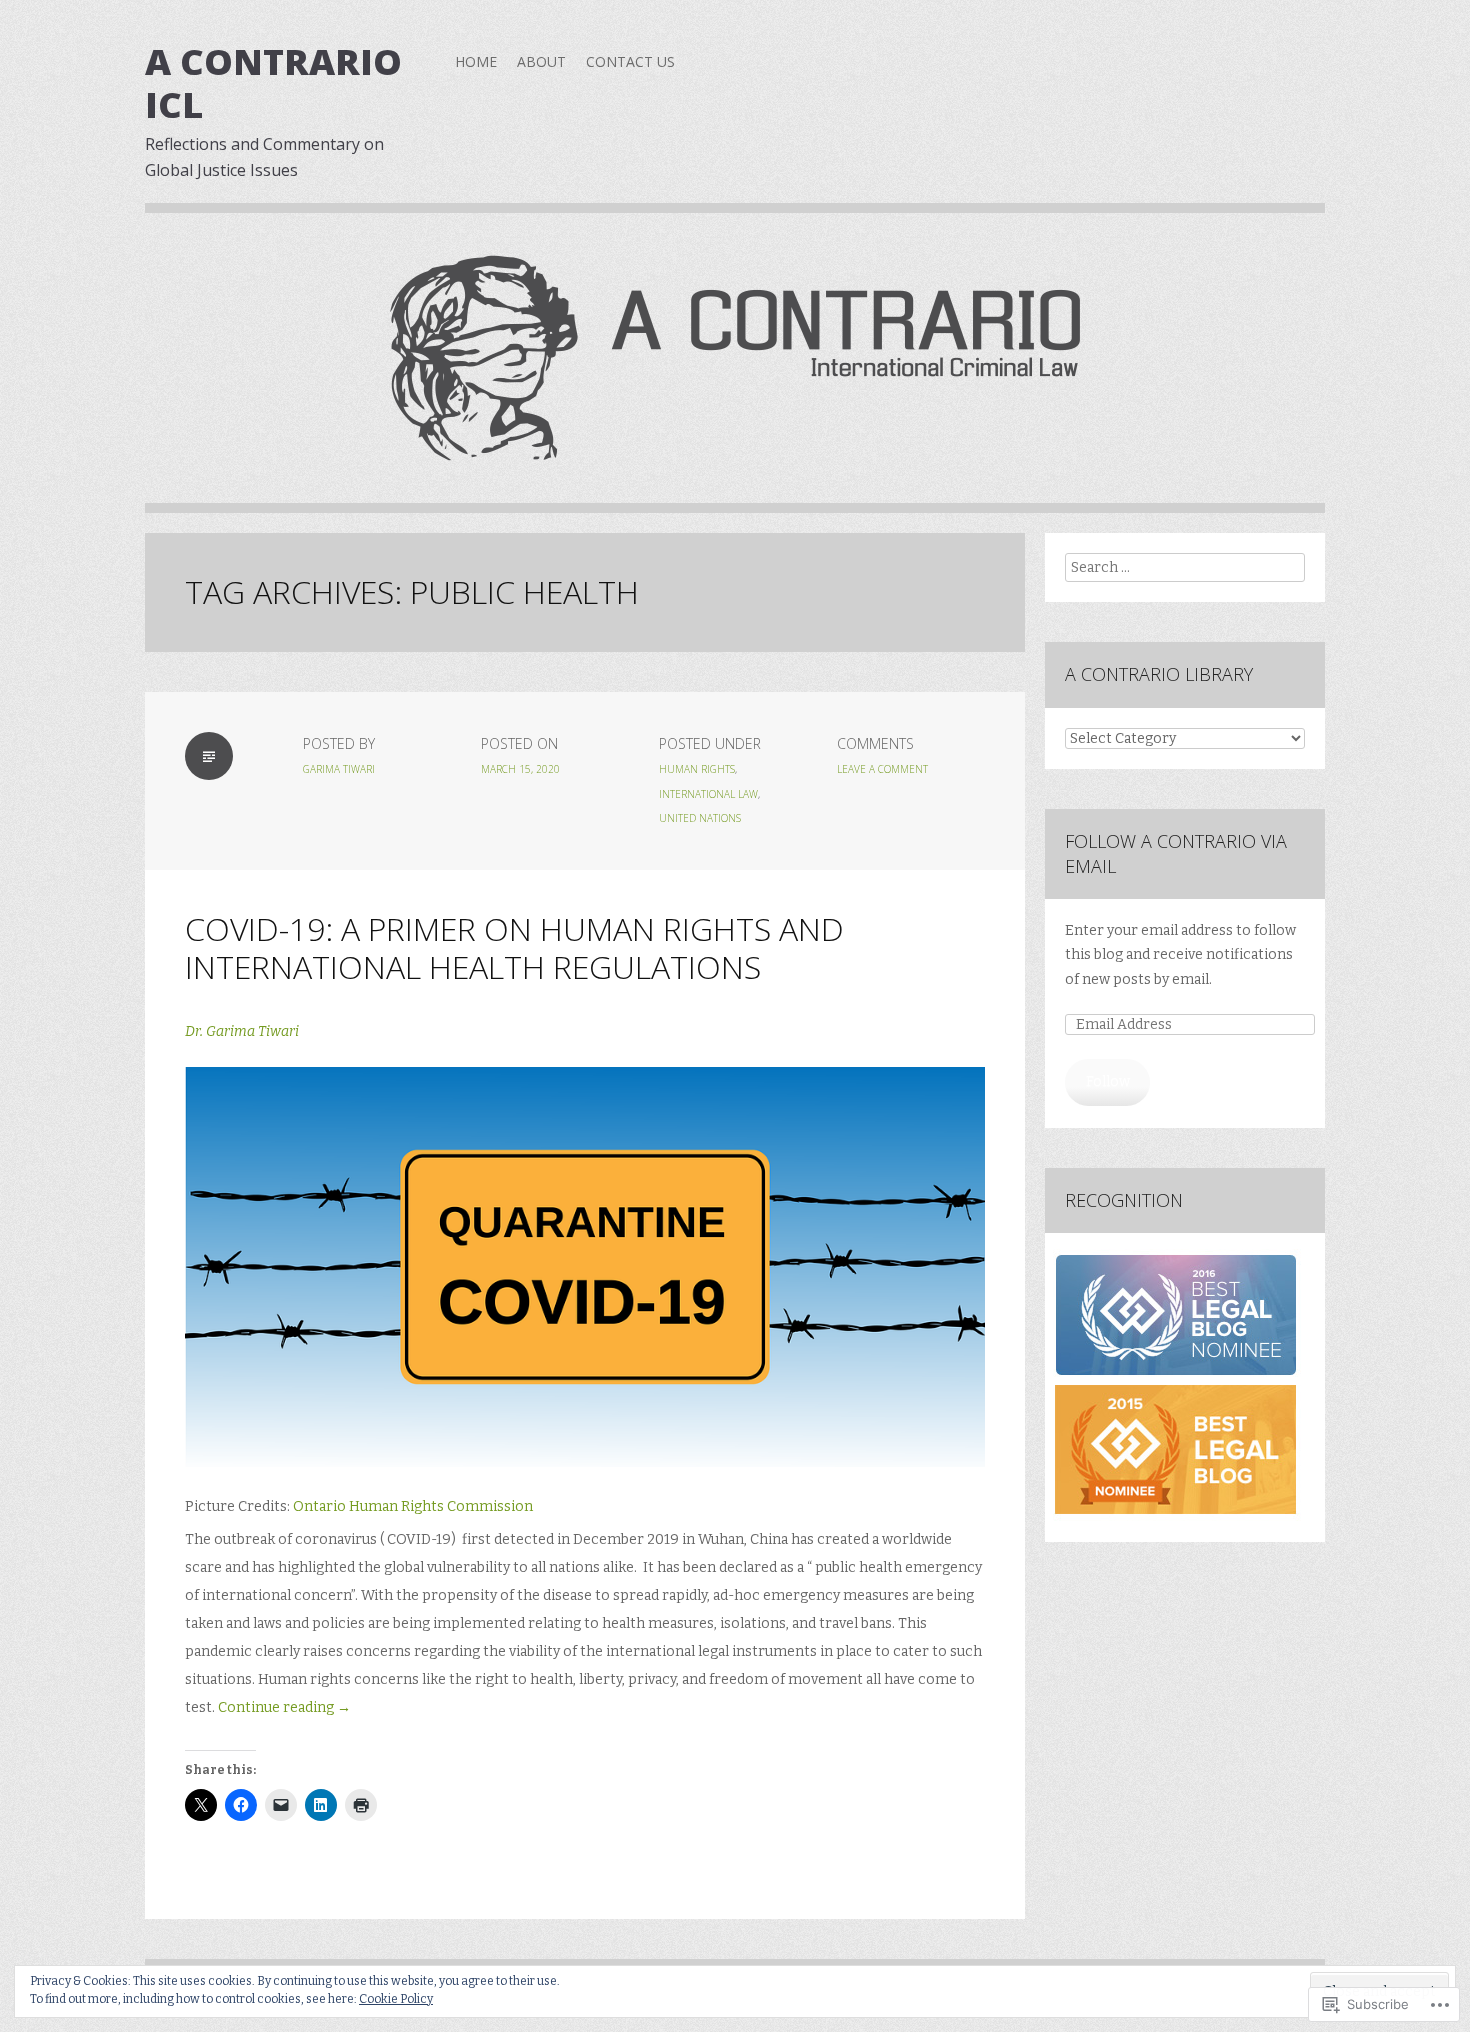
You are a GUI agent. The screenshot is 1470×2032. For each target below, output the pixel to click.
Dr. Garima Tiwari (242, 1031)
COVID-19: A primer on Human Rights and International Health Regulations (514, 947)
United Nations (700, 818)
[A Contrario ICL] (735, 373)
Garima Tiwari (339, 769)
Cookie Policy (396, 1999)
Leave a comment (882, 769)
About (541, 61)
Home (476, 61)
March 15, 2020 (520, 769)
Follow (1108, 1081)
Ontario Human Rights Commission (414, 1506)
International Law (708, 794)
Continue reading (284, 1707)
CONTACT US (630, 61)
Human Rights (697, 769)
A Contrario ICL (273, 83)
